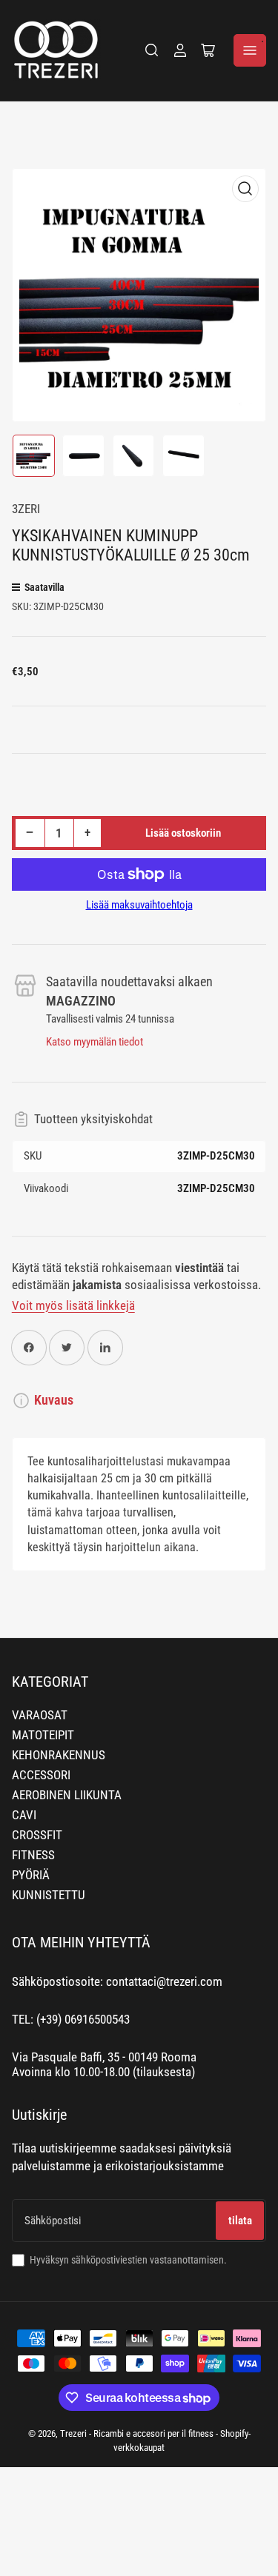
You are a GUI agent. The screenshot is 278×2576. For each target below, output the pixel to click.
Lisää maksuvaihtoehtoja (139, 905)
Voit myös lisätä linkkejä (73, 1306)
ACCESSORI (41, 1775)
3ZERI (26, 509)
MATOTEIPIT (43, 1735)
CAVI (24, 1815)
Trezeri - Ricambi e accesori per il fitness (137, 2433)
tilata (240, 2221)
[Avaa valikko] (250, 50)
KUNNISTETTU (49, 1895)
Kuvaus (54, 1400)
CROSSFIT (37, 1835)
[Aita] (152, 50)
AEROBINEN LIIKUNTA (67, 1795)
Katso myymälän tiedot (95, 1042)
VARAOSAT (40, 1715)
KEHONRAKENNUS (59, 1755)
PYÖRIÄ (31, 1875)
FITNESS (33, 1855)
